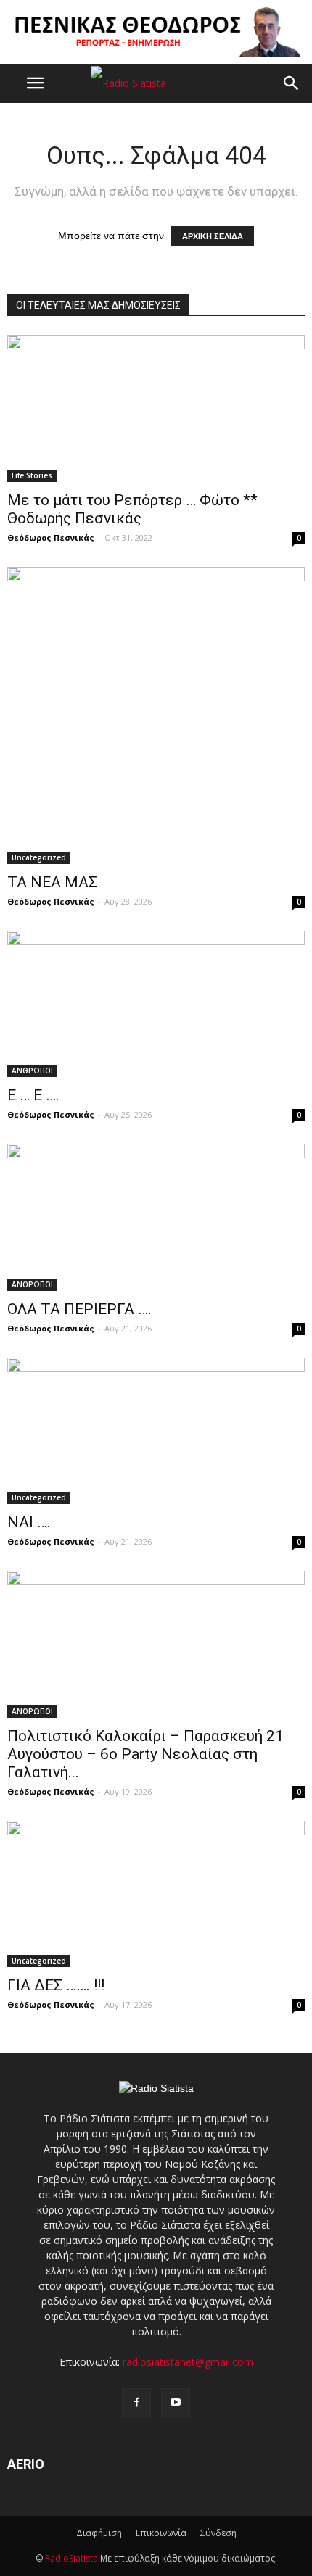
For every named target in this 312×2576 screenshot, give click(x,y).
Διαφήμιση (99, 2533)
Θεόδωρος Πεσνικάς (51, 537)
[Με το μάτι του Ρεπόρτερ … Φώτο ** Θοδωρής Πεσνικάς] (156, 408)
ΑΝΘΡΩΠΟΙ (32, 1071)
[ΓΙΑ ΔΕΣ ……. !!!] (156, 1894)
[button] (292, 83)
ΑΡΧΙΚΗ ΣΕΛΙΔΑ (213, 236)
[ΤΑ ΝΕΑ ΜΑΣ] (156, 715)
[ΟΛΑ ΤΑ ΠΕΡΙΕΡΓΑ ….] (156, 1217)
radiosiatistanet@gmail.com (188, 2362)
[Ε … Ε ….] (156, 1004)
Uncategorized (39, 857)
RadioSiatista (71, 2558)
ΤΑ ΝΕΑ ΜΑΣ (52, 882)
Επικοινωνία (161, 2533)
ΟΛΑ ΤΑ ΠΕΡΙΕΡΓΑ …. (79, 1309)
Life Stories (32, 475)
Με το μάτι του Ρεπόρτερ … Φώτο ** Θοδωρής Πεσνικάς (132, 509)
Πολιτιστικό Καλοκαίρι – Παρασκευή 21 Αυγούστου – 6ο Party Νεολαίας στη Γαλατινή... (145, 1754)
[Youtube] (176, 2403)
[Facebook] (136, 2403)
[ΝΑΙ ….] (156, 1431)
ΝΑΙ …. (29, 1522)
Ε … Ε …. (33, 1095)
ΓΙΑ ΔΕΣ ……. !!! (56, 1985)
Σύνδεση (218, 2533)
